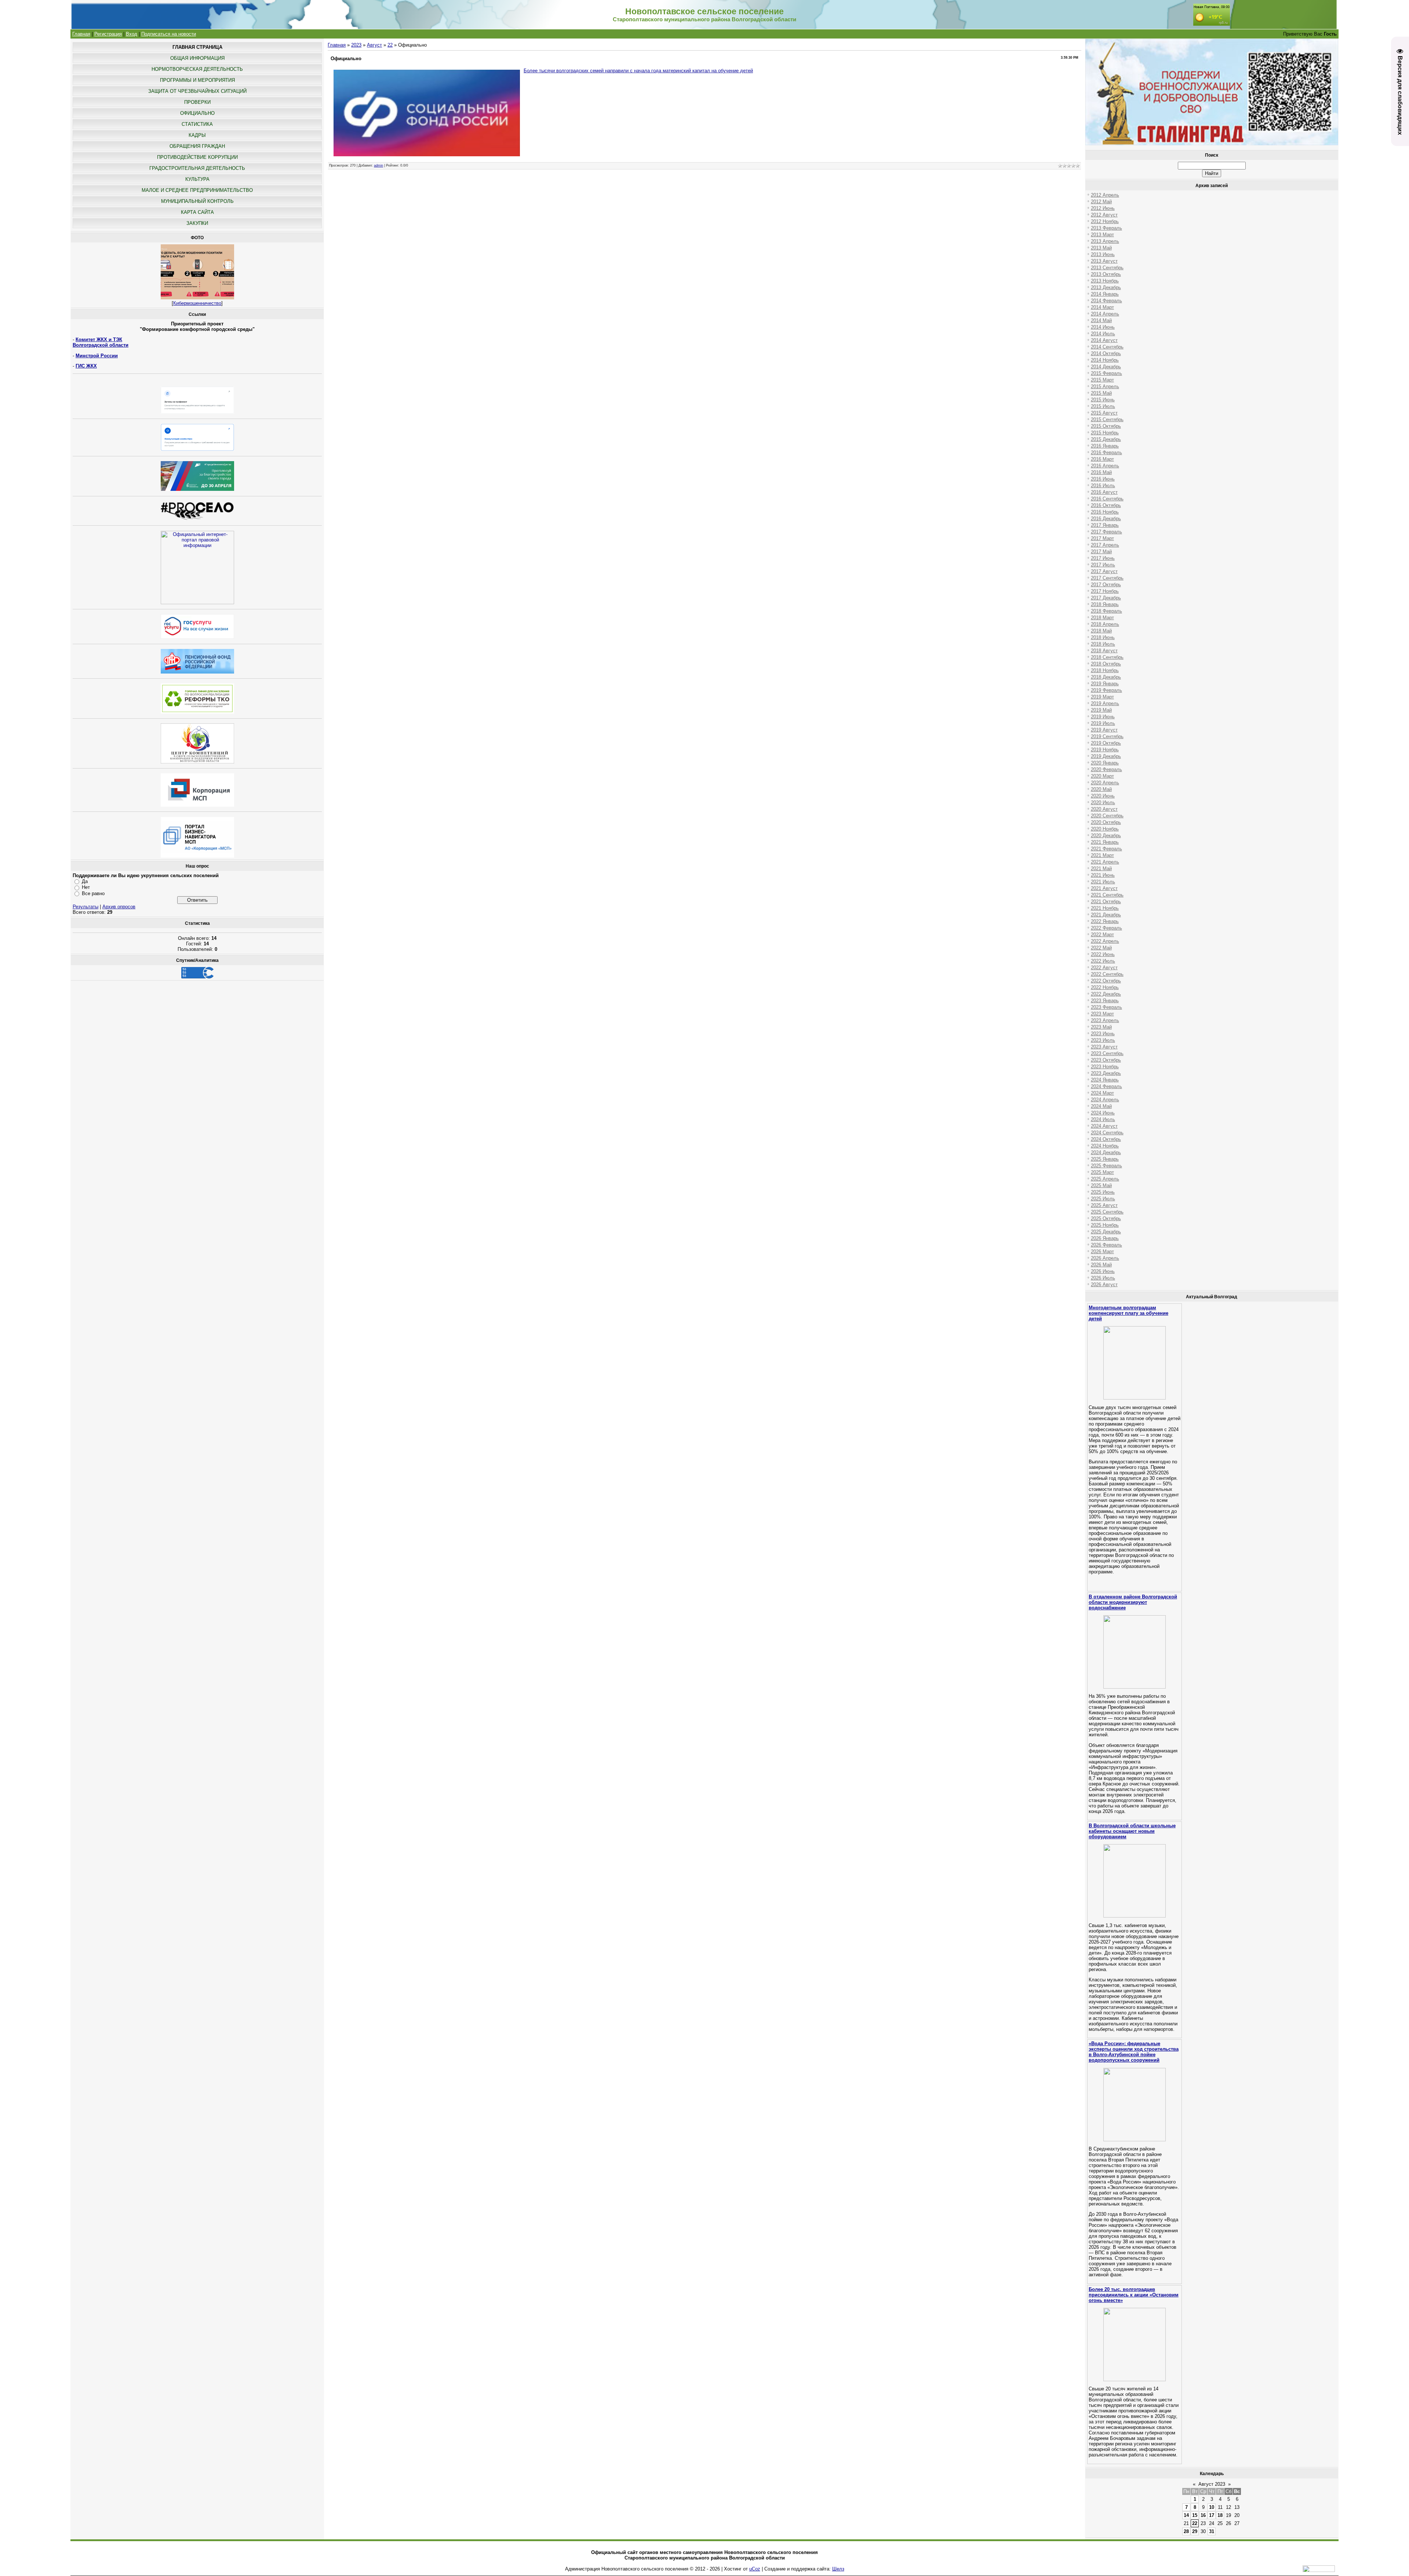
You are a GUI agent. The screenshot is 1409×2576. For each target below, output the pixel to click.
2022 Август (1104, 968)
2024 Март (1102, 1093)
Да (85, 881)
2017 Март (1102, 538)
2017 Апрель (1105, 545)
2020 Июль (1103, 802)
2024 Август (1104, 1126)
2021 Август (1104, 888)
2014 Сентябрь (1107, 347)
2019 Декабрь (1106, 756)
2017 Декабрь (1106, 598)
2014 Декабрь (1106, 367)
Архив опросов (119, 907)
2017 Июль (1103, 565)
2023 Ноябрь (1105, 1067)
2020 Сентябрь (1107, 816)
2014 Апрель (1105, 314)
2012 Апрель (1105, 195)
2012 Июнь (1103, 208)
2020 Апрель (1105, 783)
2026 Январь (1105, 1238)
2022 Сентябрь (1107, 974)
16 (1203, 2515)
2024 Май (1101, 1106)
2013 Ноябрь (1105, 281)
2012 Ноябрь (1105, 221)
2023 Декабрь (1106, 1073)
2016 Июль (1103, 486)
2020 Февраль (1106, 769)
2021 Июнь (1103, 875)
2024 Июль (1103, 1119)
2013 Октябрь (1106, 274)
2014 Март (1102, 307)
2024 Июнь (1103, 1113)
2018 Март (1102, 618)
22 (390, 45)
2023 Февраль (1106, 1007)
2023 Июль (1103, 1040)
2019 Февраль (1106, 690)
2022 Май (1101, 948)
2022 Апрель (1105, 941)
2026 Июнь (1103, 1271)
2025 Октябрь (1106, 1218)
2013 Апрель (1105, 241)
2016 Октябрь (1106, 505)
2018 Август (1104, 651)
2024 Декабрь (1106, 1152)
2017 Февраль (1106, 532)
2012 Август (1104, 215)
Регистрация (108, 34)
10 (1212, 2507)
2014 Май (1101, 320)
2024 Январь (1105, 1080)
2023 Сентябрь (1107, 1053)
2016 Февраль (1106, 453)
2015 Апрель (1105, 386)
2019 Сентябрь (1107, 736)
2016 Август (1104, 492)
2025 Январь (1105, 1159)
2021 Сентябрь (1107, 895)
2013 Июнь (1103, 254)
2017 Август (1104, 571)
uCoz (755, 2569)
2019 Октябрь (1106, 743)
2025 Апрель (1105, 1179)
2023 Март (1102, 1014)
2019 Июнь (1103, 717)
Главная (81, 34)
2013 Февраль (1106, 228)
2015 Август (1104, 413)
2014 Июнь (1103, 327)
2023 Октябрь (1106, 1060)
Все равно (93, 893)
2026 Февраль (1106, 1245)
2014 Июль (1103, 334)
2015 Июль (1103, 406)
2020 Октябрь (1106, 822)
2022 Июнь (1103, 954)
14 (1186, 2515)
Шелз (838, 2569)
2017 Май (1101, 552)
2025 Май (1101, 1185)
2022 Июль (1103, 961)
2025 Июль (1103, 1199)
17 (1212, 2515)
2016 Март (1102, 459)
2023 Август (1104, 1047)
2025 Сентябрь (1107, 1212)
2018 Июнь (1103, 637)
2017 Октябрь (1106, 585)
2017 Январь (1105, 525)
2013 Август (1104, 261)
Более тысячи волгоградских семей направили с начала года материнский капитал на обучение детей (638, 71)
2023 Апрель (1105, 1020)
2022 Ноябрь (1105, 987)
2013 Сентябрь (1107, 268)
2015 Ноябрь (1105, 433)
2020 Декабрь (1106, 835)
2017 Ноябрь (1105, 591)
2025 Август (1104, 1205)
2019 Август (1104, 730)
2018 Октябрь (1106, 664)
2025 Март (1102, 1172)
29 (1195, 2531)
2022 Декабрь (1106, 994)
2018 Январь (1105, 604)
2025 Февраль (1106, 1166)
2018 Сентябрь (1107, 657)
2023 (356, 45)
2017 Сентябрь (1107, 578)
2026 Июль (1103, 1278)
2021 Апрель (1105, 862)
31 (1212, 2531)
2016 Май (1101, 472)
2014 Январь (1105, 294)
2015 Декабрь (1106, 439)
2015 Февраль (1106, 373)
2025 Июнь (1103, 1192)
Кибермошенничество (197, 303)
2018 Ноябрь (1105, 670)
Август (374, 45)
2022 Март (1102, 935)
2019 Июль (1103, 723)
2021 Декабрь (1106, 915)
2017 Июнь (1103, 558)
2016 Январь (1105, 446)
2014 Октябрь (1106, 353)
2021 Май (1101, 869)
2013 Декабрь (1106, 287)
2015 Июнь (1103, 400)
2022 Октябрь (1106, 981)
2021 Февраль (1106, 849)
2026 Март (1102, 1251)
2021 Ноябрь (1105, 908)
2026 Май (1101, 1265)
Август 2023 (1212, 2484)
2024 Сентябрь (1107, 1133)
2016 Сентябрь (1107, 499)
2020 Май (1101, 789)
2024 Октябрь (1106, 1139)
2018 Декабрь (1106, 677)
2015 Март (1102, 380)
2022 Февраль (1106, 928)
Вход (132, 34)
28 (1186, 2531)
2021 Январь (1105, 842)
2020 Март (1102, 776)
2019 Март (1102, 697)
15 (1195, 2515)
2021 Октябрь (1106, 902)
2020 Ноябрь (1105, 829)
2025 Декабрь (1106, 1232)
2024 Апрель (1105, 1100)
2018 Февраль (1106, 611)
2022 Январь (1105, 921)
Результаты (85, 907)
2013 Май (1101, 248)
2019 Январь (1105, 684)
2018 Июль (1103, 644)
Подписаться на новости (169, 34)
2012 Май (1101, 202)
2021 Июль (1103, 882)
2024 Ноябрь (1105, 1146)
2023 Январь (1105, 1001)
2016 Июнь (1103, 479)
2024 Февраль (1106, 1086)
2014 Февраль (1106, 301)
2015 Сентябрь (1107, 419)
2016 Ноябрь (1105, 512)
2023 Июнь (1103, 1034)
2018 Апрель (1105, 624)
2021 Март (1102, 855)
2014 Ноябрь (1105, 360)
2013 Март (1102, 235)
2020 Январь (1105, 763)
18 (1220, 2515)
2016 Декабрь (1106, 519)
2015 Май (1101, 393)
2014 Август (1104, 340)
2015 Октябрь (1106, 426)
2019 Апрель (1105, 703)
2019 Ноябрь (1105, 750)
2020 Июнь (1103, 796)
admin (378, 165)
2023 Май (1101, 1027)
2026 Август (1104, 1285)
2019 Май (1101, 710)
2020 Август (1104, 809)
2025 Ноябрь (1105, 1225)
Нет (86, 887)
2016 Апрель (1105, 466)
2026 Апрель (1105, 1258)
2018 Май (1101, 631)
